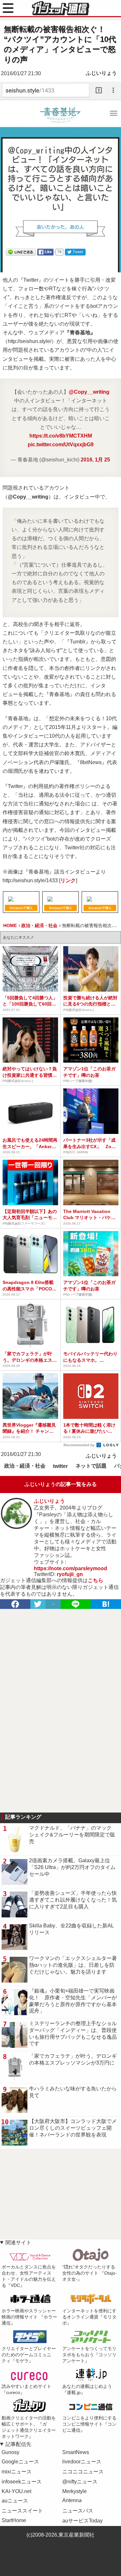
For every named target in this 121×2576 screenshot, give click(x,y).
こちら (96, 1580)
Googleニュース (20, 2462)
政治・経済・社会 (25, 1466)
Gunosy (10, 2452)
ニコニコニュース (83, 2472)
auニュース (15, 2501)
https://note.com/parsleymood (71, 1568)
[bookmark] (106, 1604)
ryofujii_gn (70, 1574)
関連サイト (18, 2243)
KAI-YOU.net (16, 2491)
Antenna (72, 2500)
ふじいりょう (101, 73)
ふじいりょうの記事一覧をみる (61, 1484)
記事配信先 (18, 2444)
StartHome (14, 2520)
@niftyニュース (80, 2482)
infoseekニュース (22, 2482)
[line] (76, 1604)
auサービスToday (82, 2521)
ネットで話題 (91, 1466)
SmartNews (76, 2452)
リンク (68, 880)
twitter (60, 1466)
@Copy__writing (89, 392)
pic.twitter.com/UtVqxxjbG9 (61, 444)
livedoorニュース (82, 2462)
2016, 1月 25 (95, 460)
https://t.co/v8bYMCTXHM (61, 436)
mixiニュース (17, 2472)
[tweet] (38, 1604)
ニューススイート (22, 2511)
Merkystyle (75, 2491)
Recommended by (80, 1445)
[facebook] (15, 1604)
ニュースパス (78, 2511)
